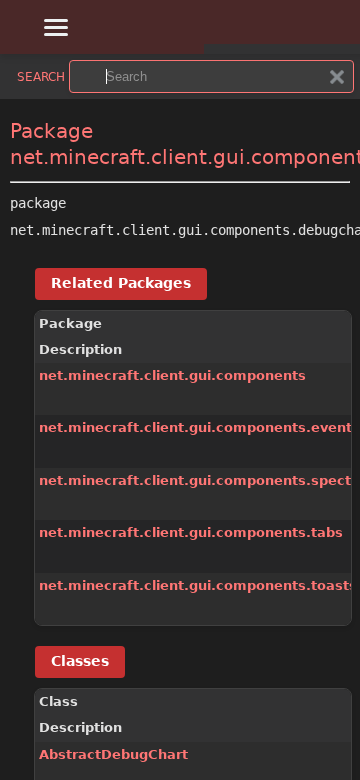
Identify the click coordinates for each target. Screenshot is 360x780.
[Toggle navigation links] (51, 24)
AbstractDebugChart (113, 754)
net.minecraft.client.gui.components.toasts (198, 585)
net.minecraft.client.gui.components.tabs (191, 532)
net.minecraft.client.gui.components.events (199, 427)
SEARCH (41, 77)
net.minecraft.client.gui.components (172, 375)
